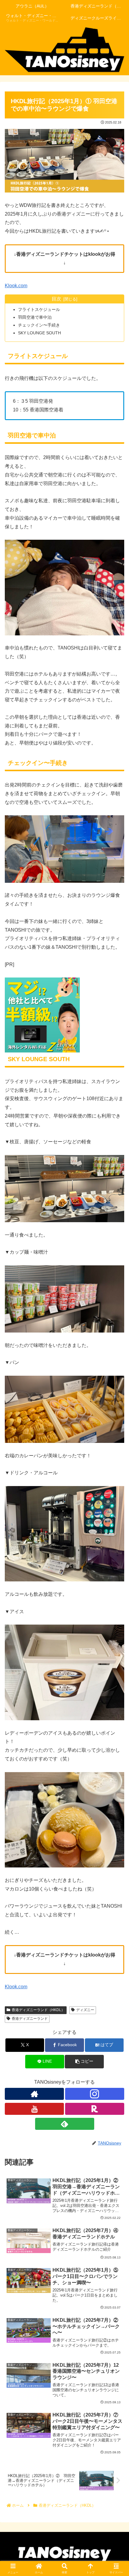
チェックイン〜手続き (39, 325)
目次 (56, 299)
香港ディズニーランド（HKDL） (38, 2010)
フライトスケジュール (39, 309)
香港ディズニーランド (30, 2019)
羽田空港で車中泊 (35, 317)
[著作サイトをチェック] (34, 2094)
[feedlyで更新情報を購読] (65, 2124)
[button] (84, 2062)
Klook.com (16, 286)
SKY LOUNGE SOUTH (39, 333)
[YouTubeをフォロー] (34, 2109)
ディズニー (85, 2010)
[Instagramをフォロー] (95, 2094)
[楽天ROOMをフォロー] (95, 2109)
